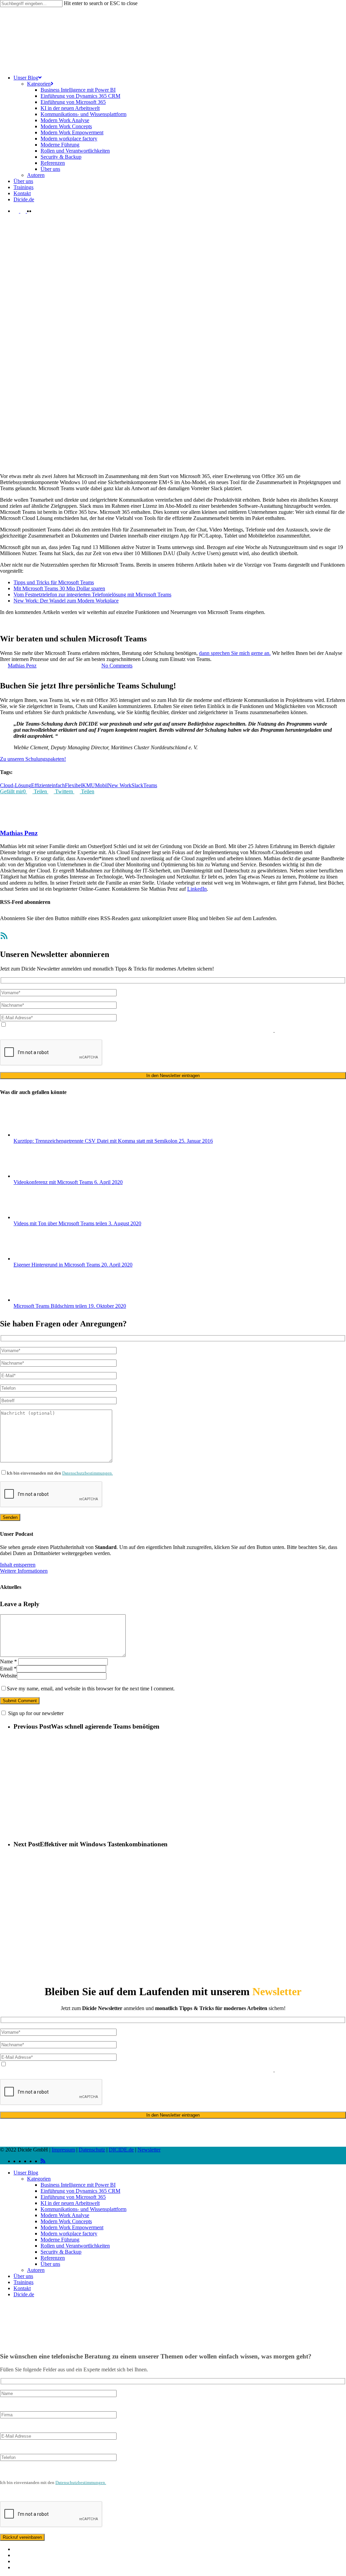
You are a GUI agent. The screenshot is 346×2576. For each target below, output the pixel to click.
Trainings (23, 2282)
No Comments (117, 666)
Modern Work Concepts (66, 2221)
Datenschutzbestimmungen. (88, 1473)
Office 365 (245, 632)
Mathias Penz (22, 666)
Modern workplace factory (69, 2233)
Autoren (36, 2270)
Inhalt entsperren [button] (18, 1565)
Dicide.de (24, 2294)
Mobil (101, 785)
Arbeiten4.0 (13, 632)
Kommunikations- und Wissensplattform (83, 2209)
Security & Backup (61, 2252)
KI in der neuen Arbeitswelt (70, 2203)
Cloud (136, 632)
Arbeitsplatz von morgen (52, 632)
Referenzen (53, 2258)
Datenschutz (92, 2150)
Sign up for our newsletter (36, 1713)
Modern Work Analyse (65, 2215)
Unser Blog (26, 2173)
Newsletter (149, 2150)
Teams (263, 632)
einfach (57, 785)
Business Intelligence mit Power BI (78, 2185)
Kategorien (39, 2179)
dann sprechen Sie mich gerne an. (235, 653)
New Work (120, 785)
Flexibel (73, 785)
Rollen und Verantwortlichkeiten (75, 2246)
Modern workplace (213, 632)
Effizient (40, 785)
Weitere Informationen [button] (24, 1571)
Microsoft (153, 632)
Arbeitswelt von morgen (104, 632)
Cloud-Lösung (16, 785)
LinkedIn (197, 889)
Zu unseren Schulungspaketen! (33, 759)
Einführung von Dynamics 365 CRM (80, 2191)
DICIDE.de (121, 2150)
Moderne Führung (60, 2240)
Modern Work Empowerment (72, 2227)
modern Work (178, 632)
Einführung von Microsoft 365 (73, 2197)
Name (8, 1661)
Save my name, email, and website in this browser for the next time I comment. (91, 1689)
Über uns (50, 2264)
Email (8, 1669)
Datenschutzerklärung (99, 1031)
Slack (137, 785)
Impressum (63, 2150)
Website (8, 1676)
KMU (89, 785)
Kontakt (22, 2288)
